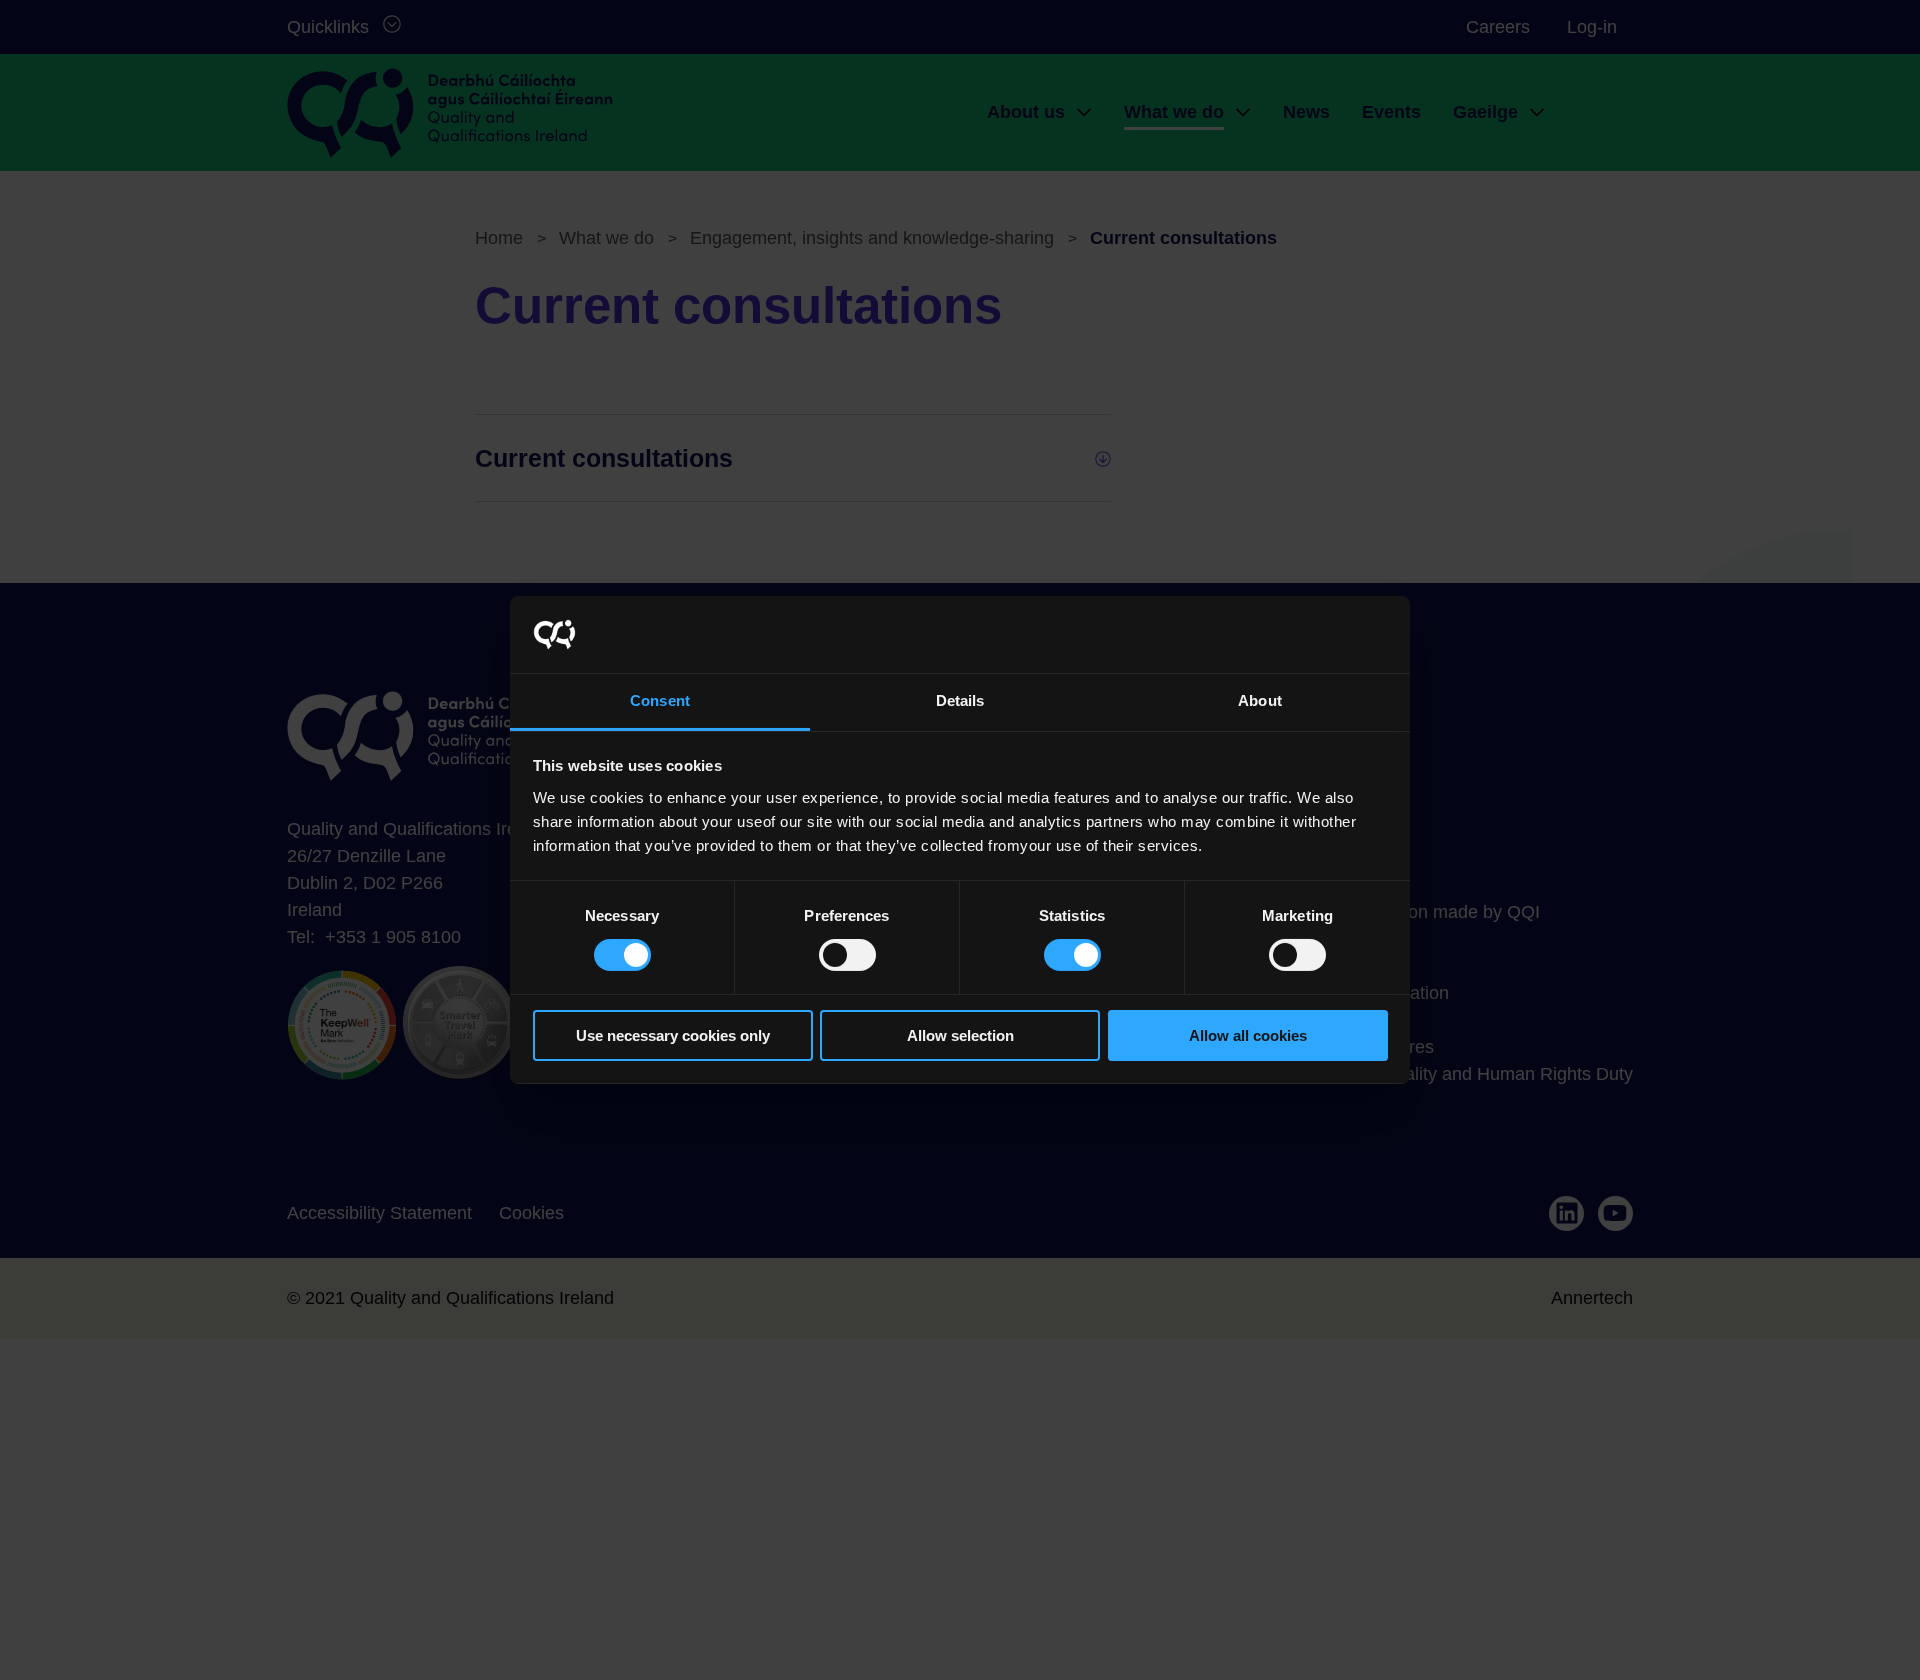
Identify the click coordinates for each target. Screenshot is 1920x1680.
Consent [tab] (660, 700)
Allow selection (960, 1035)
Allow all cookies (1248, 1035)
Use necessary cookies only (673, 1035)
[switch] (847, 955)
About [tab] (1260, 700)
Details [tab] (960, 700)
